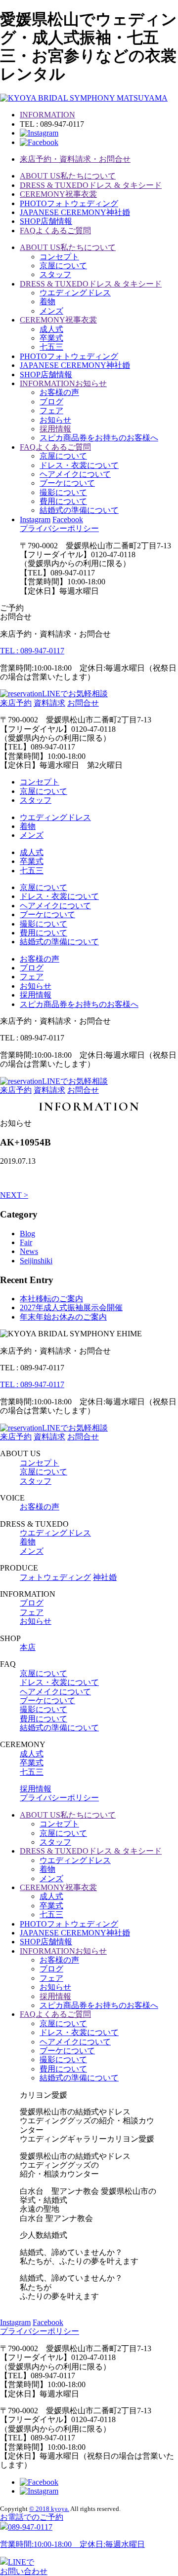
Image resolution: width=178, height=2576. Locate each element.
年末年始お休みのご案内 (63, 1317)
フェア (51, 411)
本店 (28, 1647)
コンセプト (59, 257)
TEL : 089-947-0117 (32, 651)
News (29, 1251)
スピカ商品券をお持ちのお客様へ (99, 438)
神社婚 (75, 212)
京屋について (63, 266)
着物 (47, 302)
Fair (26, 1242)
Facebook (68, 519)
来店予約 (16, 703)
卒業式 (51, 338)
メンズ (51, 311)
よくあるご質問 (55, 231)
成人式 (51, 329)
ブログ (51, 402)
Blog (27, 1234)
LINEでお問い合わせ (24, 2566)
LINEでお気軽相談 (75, 694)
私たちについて (68, 176)
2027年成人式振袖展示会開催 (71, 1307)
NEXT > (14, 1195)
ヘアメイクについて (75, 474)
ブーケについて (67, 483)
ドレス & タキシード (91, 185)
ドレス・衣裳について (79, 465)
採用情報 (55, 429)
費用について (63, 501)
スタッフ (55, 274)
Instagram (35, 519)
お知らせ (63, 383)
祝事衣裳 (58, 194)
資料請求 (49, 703)
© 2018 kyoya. (49, 2509)
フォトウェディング (69, 203)
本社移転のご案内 (51, 1299)
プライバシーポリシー (59, 528)
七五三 (51, 347)
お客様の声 (59, 392)
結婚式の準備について (79, 510)
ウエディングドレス (75, 293)
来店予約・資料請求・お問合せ (75, 159)
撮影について (63, 492)
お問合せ (83, 703)
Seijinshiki (36, 1261)
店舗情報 (46, 221)
